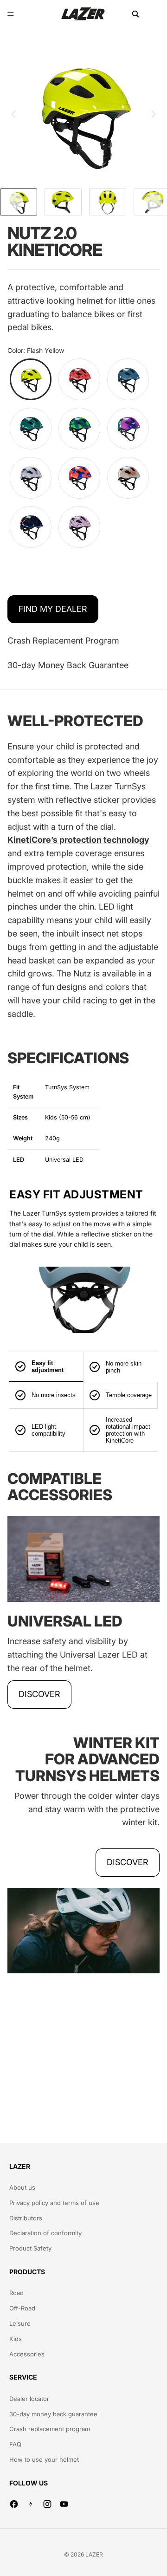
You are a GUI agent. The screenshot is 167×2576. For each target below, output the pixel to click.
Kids (16, 2339)
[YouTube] (64, 2504)
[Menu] (11, 14)
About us (22, 2187)
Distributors (26, 2218)
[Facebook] (14, 2504)
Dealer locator (29, 2399)
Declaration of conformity (45, 2233)
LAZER (94, 2554)
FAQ (15, 2444)
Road (16, 2293)
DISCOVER (39, 1694)
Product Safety (30, 2248)
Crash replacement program (50, 2429)
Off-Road (22, 2308)
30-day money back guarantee (53, 2414)
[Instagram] (47, 2504)
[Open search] (135, 14)
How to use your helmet (44, 2459)
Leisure (20, 2323)
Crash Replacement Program (63, 641)
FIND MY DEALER (53, 609)
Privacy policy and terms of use (54, 2203)
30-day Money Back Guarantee (68, 665)
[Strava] (31, 2504)
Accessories (27, 2354)
